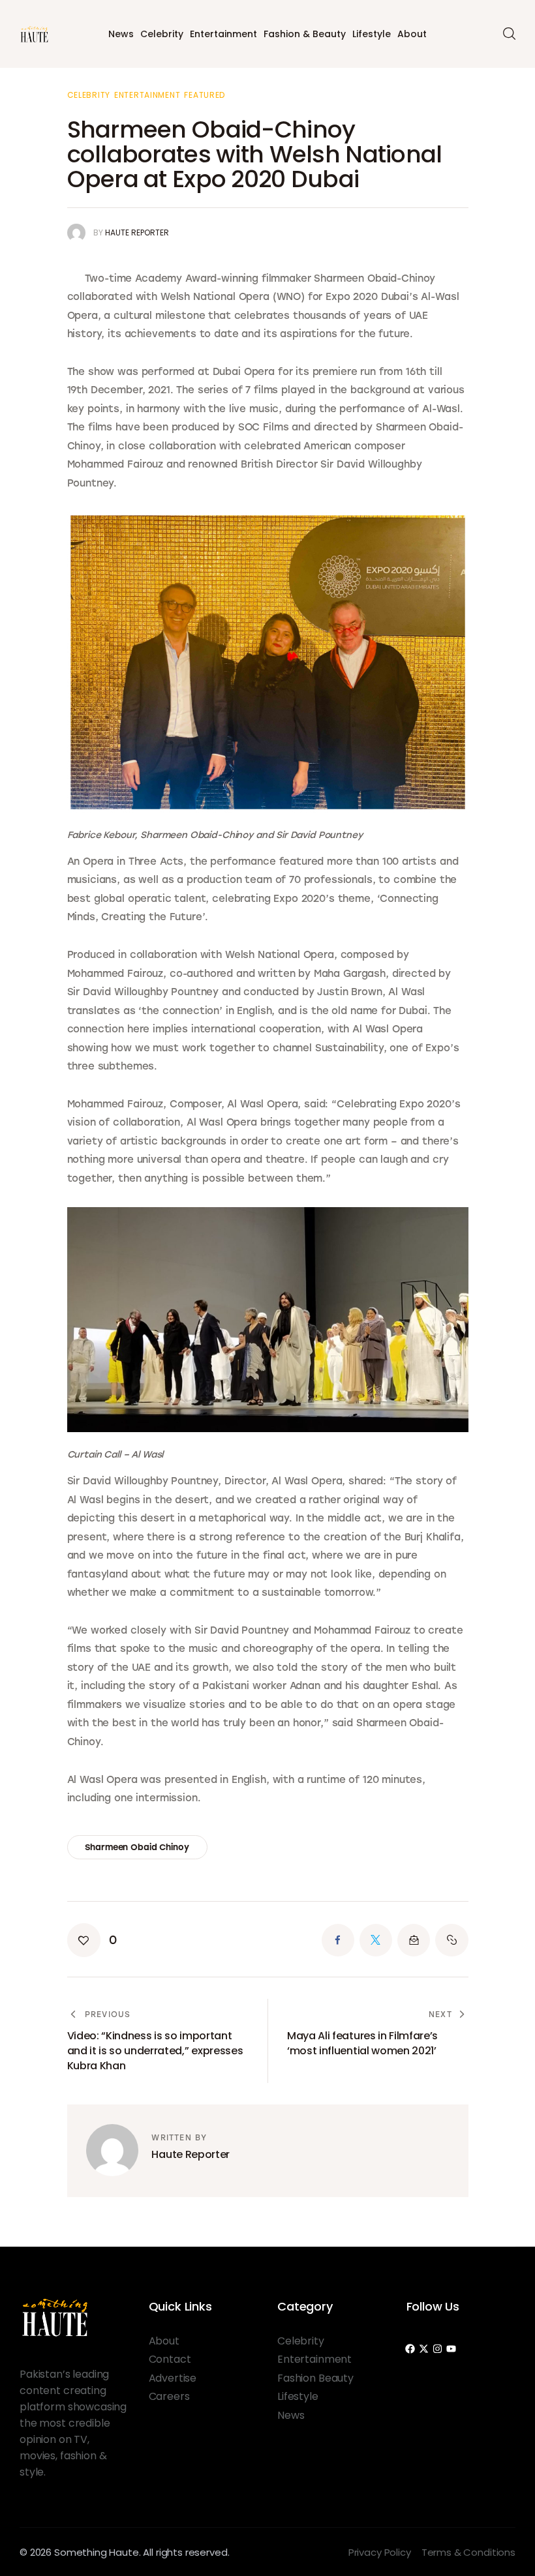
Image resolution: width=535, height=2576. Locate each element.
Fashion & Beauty (305, 34)
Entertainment (223, 34)
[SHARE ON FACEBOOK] (338, 1940)
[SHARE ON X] (376, 1940)
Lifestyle (372, 34)
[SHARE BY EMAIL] (414, 1940)
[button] (92, 1940)
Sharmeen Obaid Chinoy (137, 1847)
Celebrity (162, 34)
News (121, 34)
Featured (205, 95)
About (412, 34)
